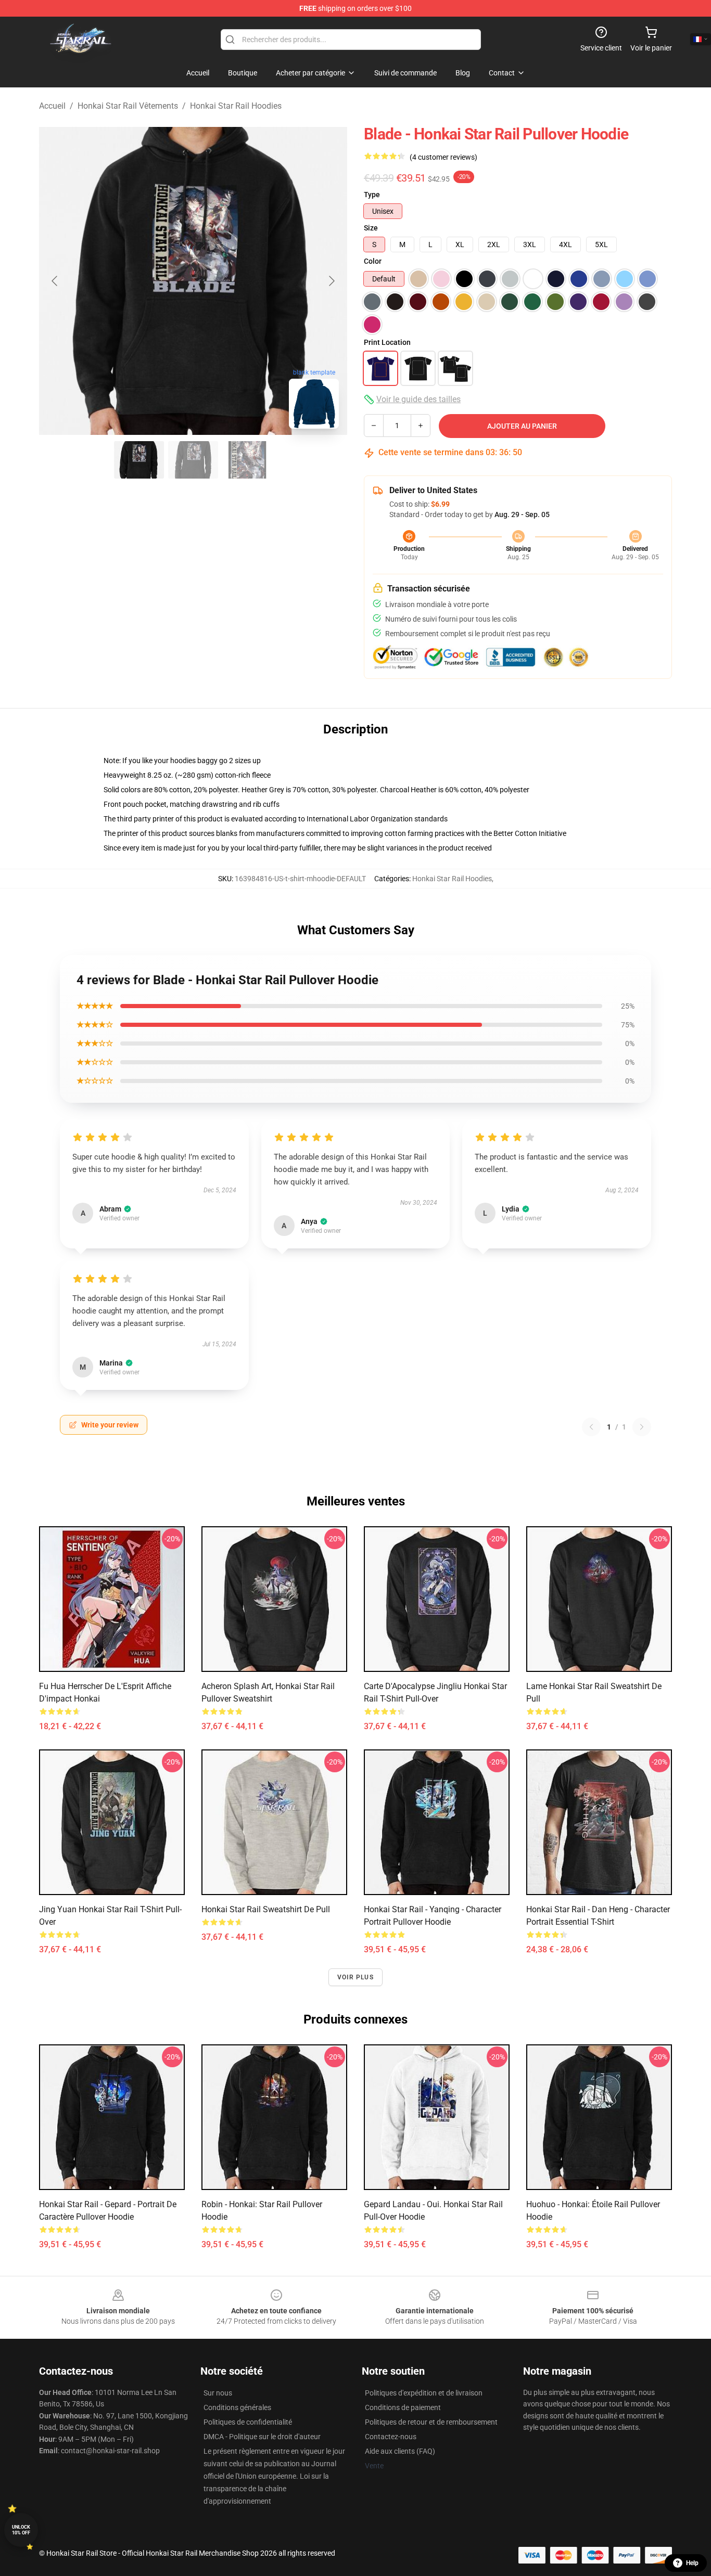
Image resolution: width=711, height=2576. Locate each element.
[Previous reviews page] (591, 1427)
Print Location (387, 342)
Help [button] (692, 2563)
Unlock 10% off (21, 2530)
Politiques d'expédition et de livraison (424, 2393)
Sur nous (218, 2393)
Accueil (52, 106)
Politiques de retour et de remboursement (431, 2422)
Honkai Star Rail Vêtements (128, 106)
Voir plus (355, 1977)
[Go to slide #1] (139, 460)
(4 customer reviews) (443, 157)
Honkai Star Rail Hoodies (236, 106)
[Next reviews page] (642, 1427)
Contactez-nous (391, 2437)
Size (371, 228)
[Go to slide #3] (247, 460)
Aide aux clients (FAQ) (400, 2451)
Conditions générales (237, 2407)
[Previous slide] (55, 281)
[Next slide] (331, 281)
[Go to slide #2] (193, 460)
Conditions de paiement (403, 2407)
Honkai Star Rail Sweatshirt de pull (266, 1909)
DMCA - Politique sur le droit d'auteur (262, 2437)
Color (373, 261)
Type (372, 195)
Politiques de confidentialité (248, 2422)
